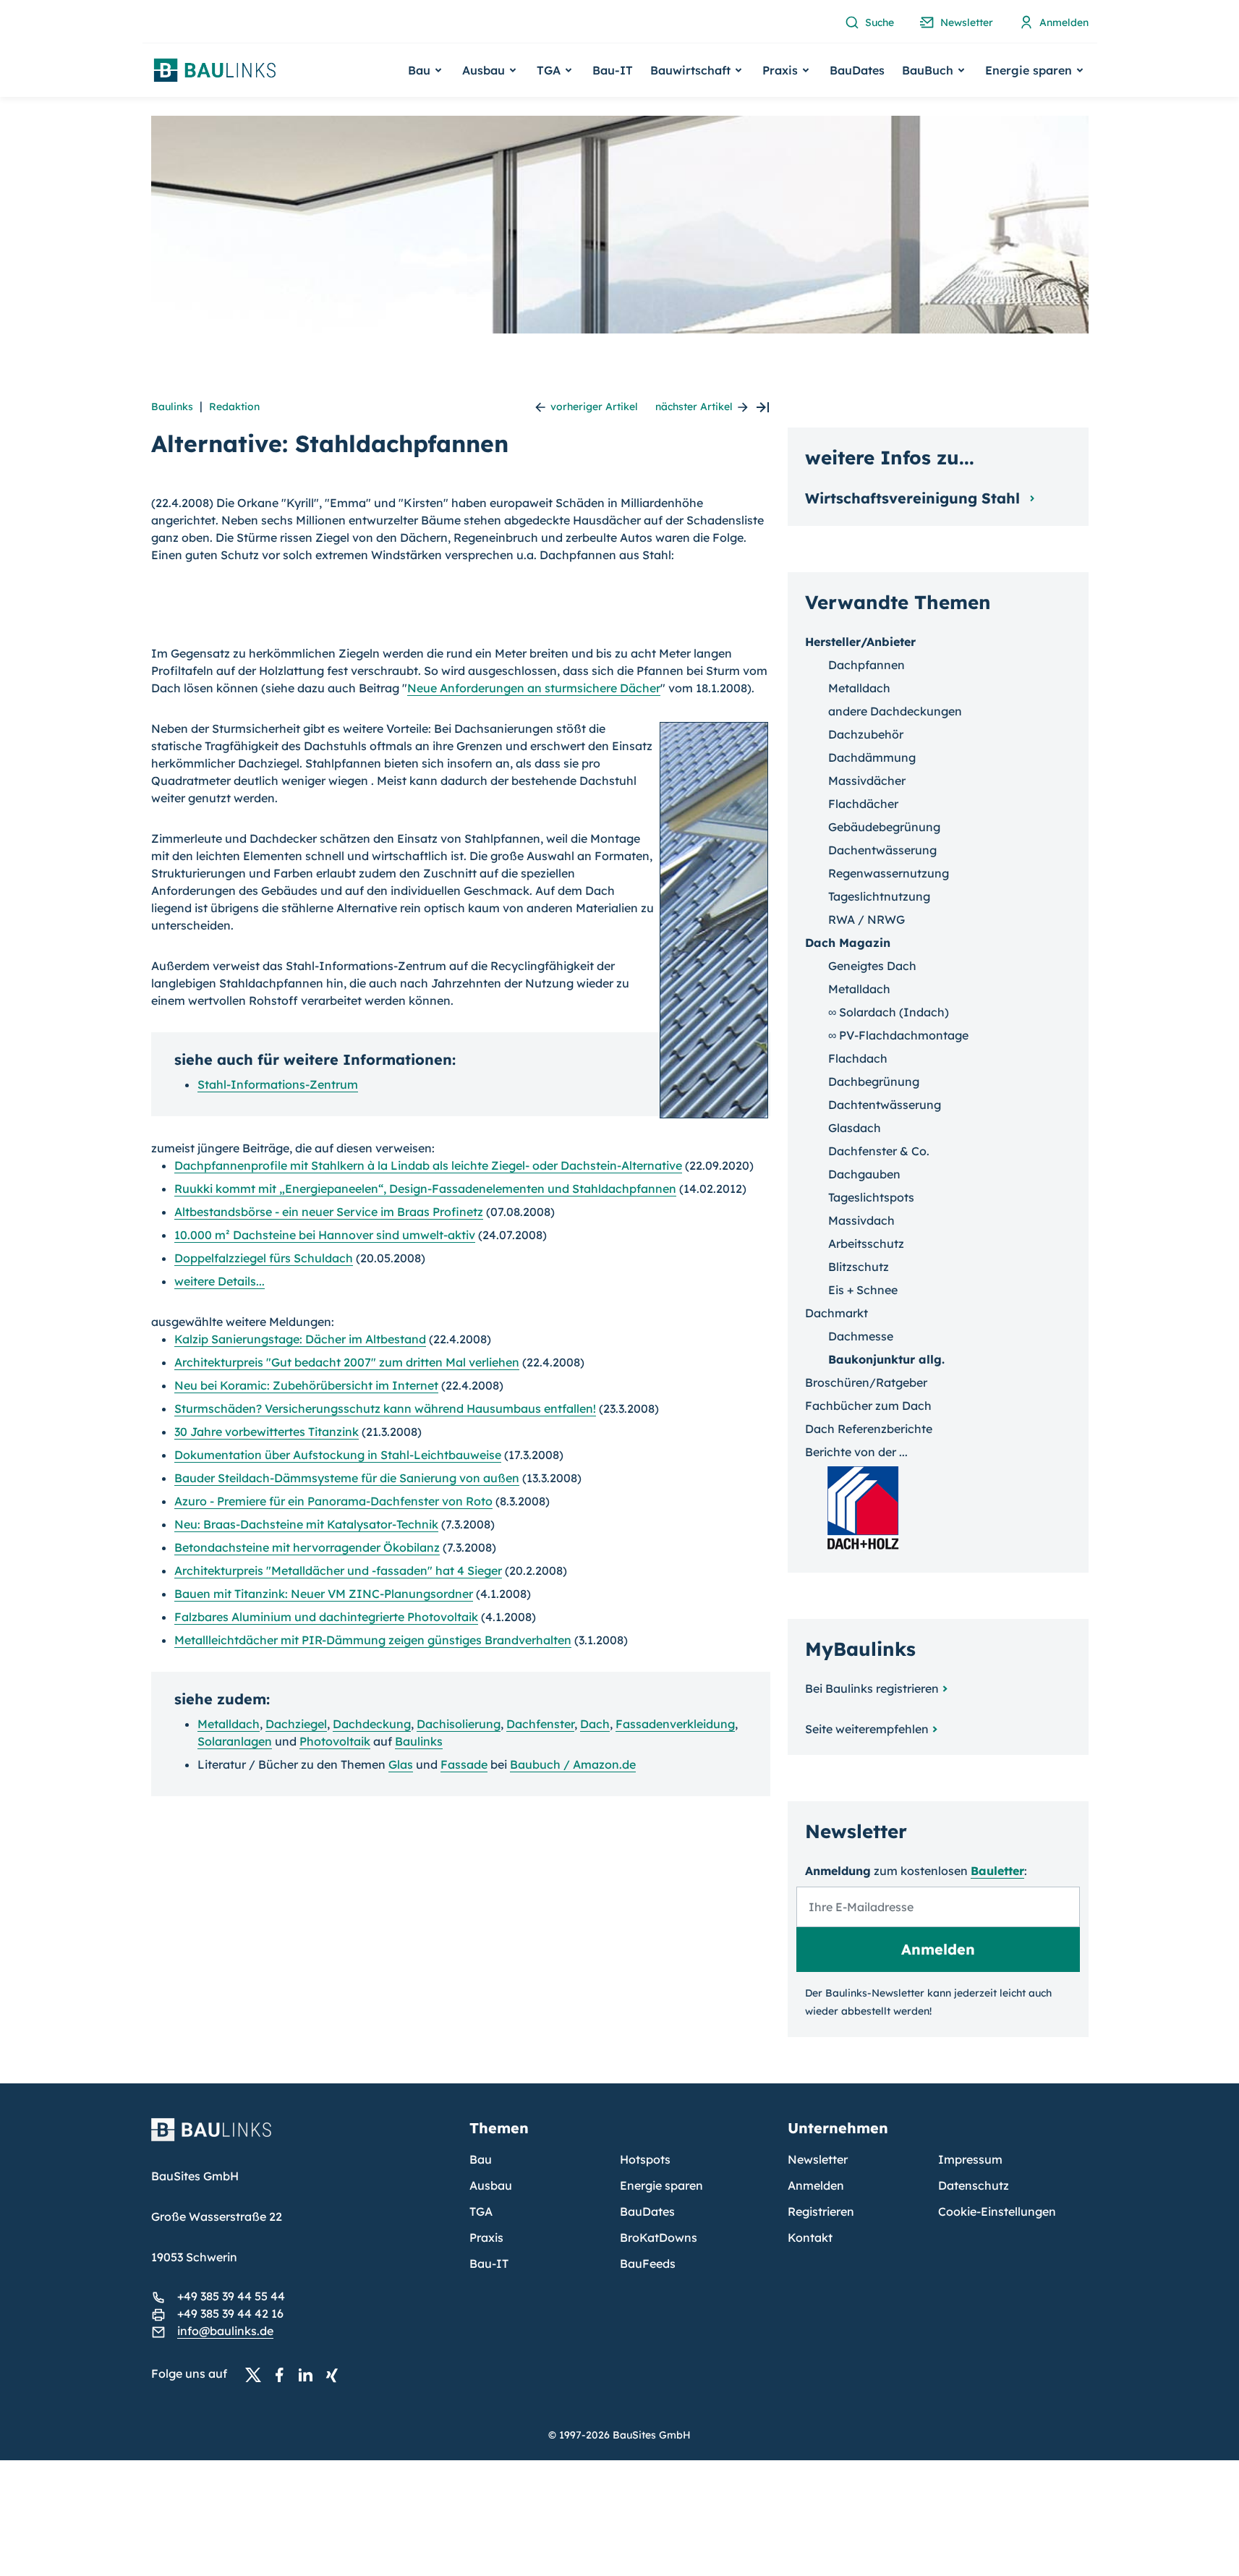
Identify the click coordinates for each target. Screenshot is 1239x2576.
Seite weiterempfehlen (867, 1729)
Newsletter (818, 2159)
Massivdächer (867, 781)
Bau (481, 2159)
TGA (481, 2211)
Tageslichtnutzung (879, 896)
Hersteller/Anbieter (860, 642)
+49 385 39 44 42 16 (230, 2313)
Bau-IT (613, 70)
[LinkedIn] (310, 2374)
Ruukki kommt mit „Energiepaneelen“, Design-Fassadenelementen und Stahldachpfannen (425, 1189)
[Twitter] (257, 2374)
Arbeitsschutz (866, 1244)
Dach (595, 1724)
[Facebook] (284, 2374)
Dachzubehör (866, 734)
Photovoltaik (335, 1741)
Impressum (970, 2159)
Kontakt (810, 2237)
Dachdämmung (872, 757)
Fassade (464, 1764)
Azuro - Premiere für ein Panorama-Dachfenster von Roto (333, 1501)
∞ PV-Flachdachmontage (898, 1035)
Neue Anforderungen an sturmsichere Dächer (534, 688)
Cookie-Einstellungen (997, 2211)
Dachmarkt (836, 1313)
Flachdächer (863, 804)
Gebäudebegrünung (884, 827)
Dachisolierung (459, 1724)
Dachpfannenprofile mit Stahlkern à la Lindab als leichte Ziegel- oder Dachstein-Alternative (428, 1165)
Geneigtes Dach (872, 966)
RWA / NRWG (867, 919)
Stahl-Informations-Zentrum (278, 1084)
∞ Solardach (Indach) (889, 1012)
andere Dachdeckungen (895, 711)
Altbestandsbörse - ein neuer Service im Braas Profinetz (329, 1212)
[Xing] (336, 2374)
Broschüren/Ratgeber (866, 1382)
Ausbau (491, 2185)
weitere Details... (220, 1281)
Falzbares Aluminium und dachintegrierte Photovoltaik (326, 1617)
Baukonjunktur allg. (886, 1359)
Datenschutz (974, 2185)
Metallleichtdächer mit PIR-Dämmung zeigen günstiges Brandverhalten (373, 1640)
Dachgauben (864, 1174)
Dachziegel (296, 1724)
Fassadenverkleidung (675, 1724)
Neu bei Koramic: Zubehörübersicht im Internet (306, 1385)
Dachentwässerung (882, 850)
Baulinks (172, 407)
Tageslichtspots (871, 1197)
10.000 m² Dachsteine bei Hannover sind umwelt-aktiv (325, 1235)
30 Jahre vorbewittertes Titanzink (267, 1432)
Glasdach (855, 1128)
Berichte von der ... (856, 1452)
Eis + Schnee (863, 1290)
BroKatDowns (659, 2237)
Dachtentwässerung (885, 1105)
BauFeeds (648, 2263)
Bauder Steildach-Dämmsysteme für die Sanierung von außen (347, 1478)
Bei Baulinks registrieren (872, 1688)
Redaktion (234, 407)
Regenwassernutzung (889, 873)
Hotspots (645, 2159)
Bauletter (997, 1871)
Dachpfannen (867, 665)
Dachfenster (540, 1724)
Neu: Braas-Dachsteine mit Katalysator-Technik (306, 1524)
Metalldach (229, 1724)
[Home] (302, 2138)
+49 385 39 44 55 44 (231, 2296)
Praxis (486, 2237)
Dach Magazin (848, 943)
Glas (401, 1764)
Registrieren (821, 2211)
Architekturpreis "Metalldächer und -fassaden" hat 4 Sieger (338, 1570)
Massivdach (861, 1220)
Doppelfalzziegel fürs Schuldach (264, 1258)
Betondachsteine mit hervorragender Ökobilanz (307, 1547)
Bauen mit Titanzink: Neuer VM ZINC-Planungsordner (324, 1594)
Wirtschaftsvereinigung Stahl (915, 498)
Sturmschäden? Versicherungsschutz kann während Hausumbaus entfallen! (385, 1408)
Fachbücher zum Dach (868, 1406)
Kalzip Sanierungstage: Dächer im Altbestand (300, 1339)
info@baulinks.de (225, 2331)
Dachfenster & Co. (879, 1151)
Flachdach (858, 1058)
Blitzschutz (859, 1267)
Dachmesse (861, 1336)
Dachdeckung (372, 1724)
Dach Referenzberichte (869, 1429)
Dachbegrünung (874, 1081)
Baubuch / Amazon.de (573, 1764)
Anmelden (816, 2185)
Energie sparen (661, 2185)
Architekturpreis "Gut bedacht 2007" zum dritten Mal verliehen (347, 1362)
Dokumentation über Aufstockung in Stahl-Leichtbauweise (338, 1455)
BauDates (857, 70)
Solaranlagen (235, 1741)
